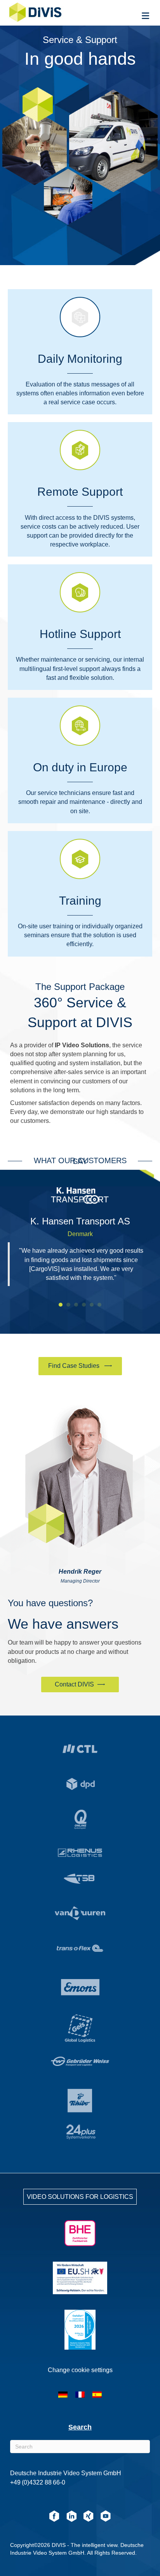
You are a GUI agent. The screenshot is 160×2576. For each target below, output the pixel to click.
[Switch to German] (63, 2395)
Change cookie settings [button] (80, 2370)
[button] (80, 1366)
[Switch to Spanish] (97, 2395)
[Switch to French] (80, 2395)
